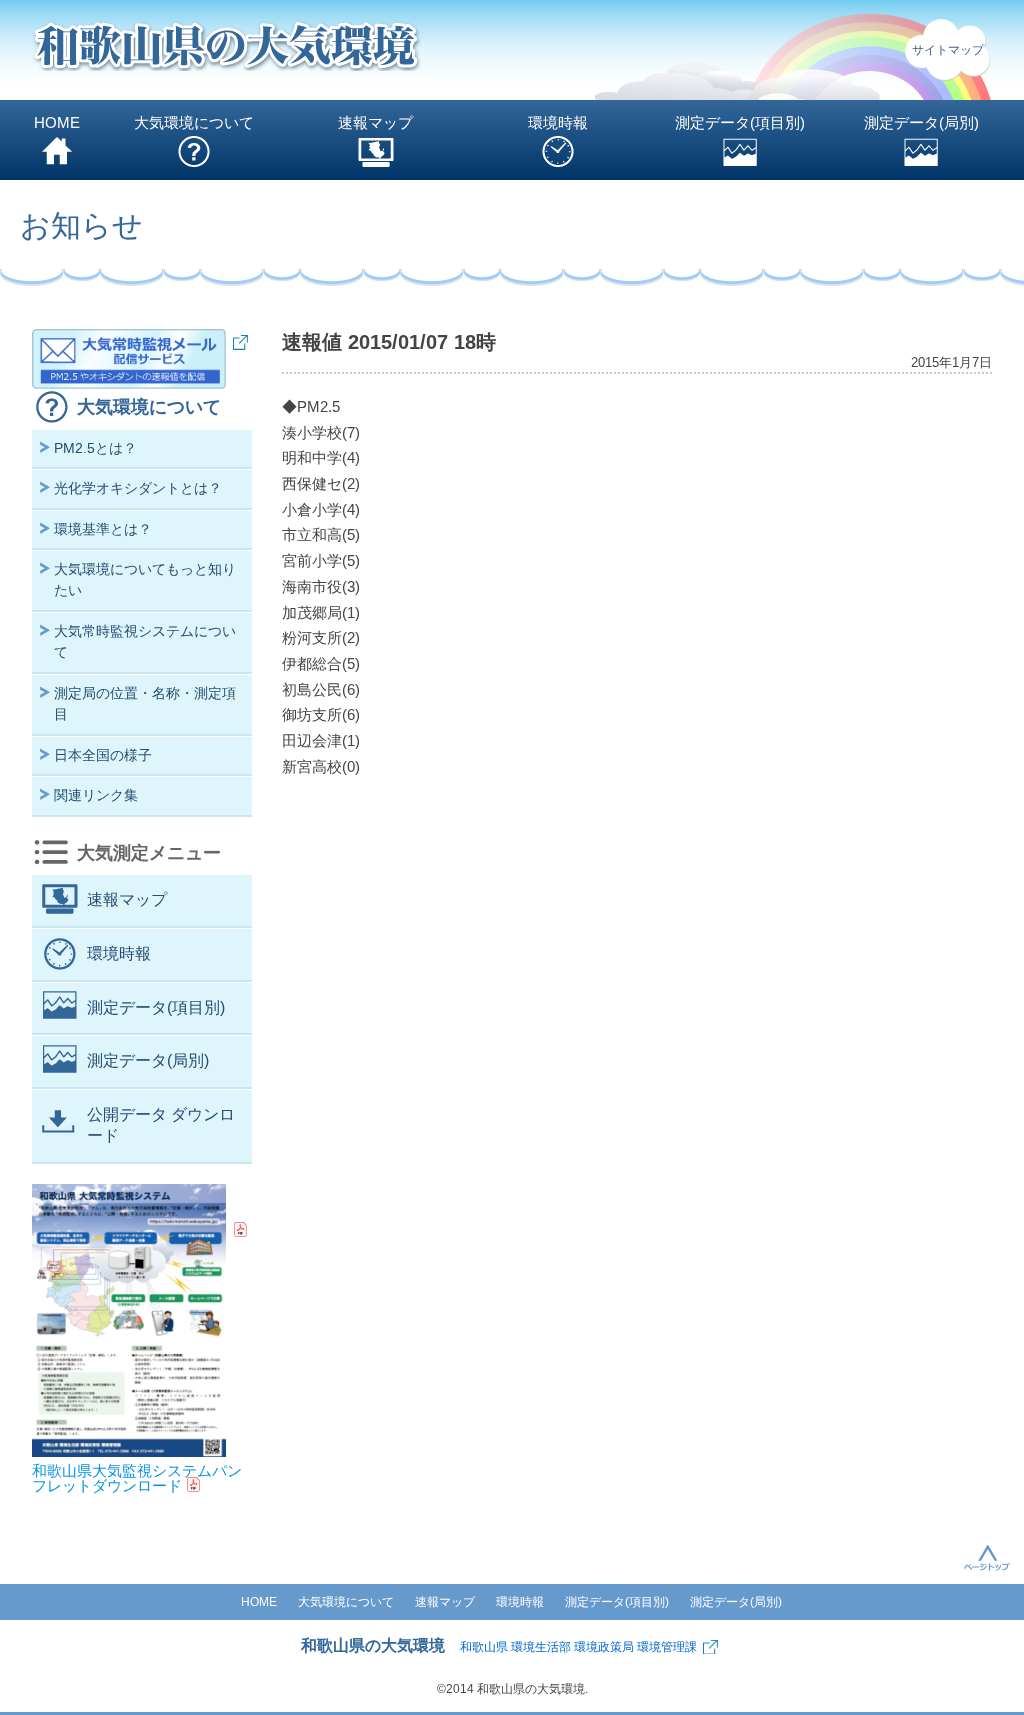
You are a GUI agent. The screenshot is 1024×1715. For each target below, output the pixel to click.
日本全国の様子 (103, 755)
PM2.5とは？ (95, 448)
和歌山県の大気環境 (373, 1645)
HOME (57, 122)
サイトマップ (948, 50)
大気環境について (194, 122)
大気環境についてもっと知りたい (145, 579)
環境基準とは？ (103, 529)
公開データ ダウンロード (161, 1125)
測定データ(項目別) (740, 122)
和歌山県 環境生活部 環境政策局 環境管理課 (578, 1647)
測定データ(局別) (921, 122)
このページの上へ (987, 1557)
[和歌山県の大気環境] (227, 50)
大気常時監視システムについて (145, 641)
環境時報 (558, 122)
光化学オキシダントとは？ (138, 488)
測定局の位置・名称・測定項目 (145, 703)
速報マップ (375, 122)
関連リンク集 (96, 795)
